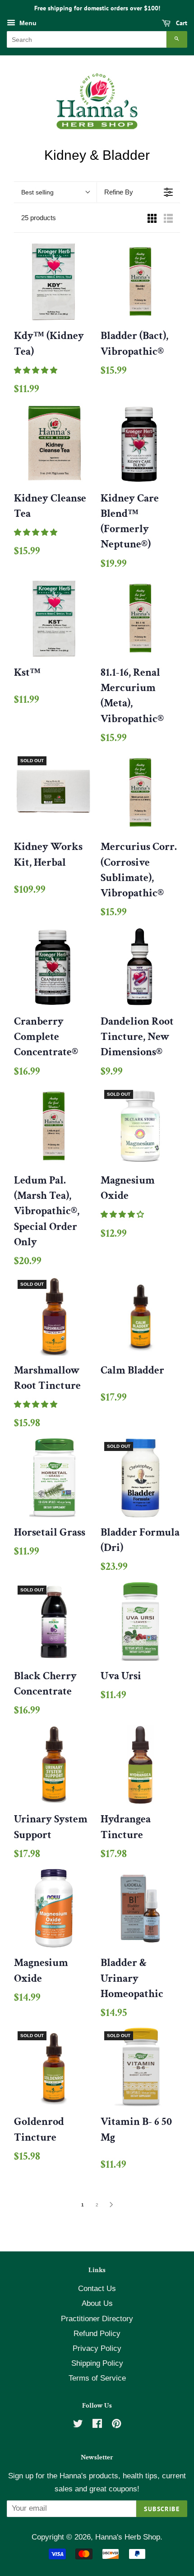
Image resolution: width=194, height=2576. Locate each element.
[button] (37, 370)
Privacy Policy (97, 2348)
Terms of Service (97, 2378)
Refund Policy (97, 2334)
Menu (27, 23)
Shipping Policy (97, 2363)
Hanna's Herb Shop (128, 2537)
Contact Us (97, 2289)
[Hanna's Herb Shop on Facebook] (97, 2425)
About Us (97, 2303)
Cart (181, 23)
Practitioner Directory (97, 2319)
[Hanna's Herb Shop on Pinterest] (116, 2425)
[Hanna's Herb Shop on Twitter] (78, 2425)
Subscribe (162, 2509)
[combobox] (87, 39)
